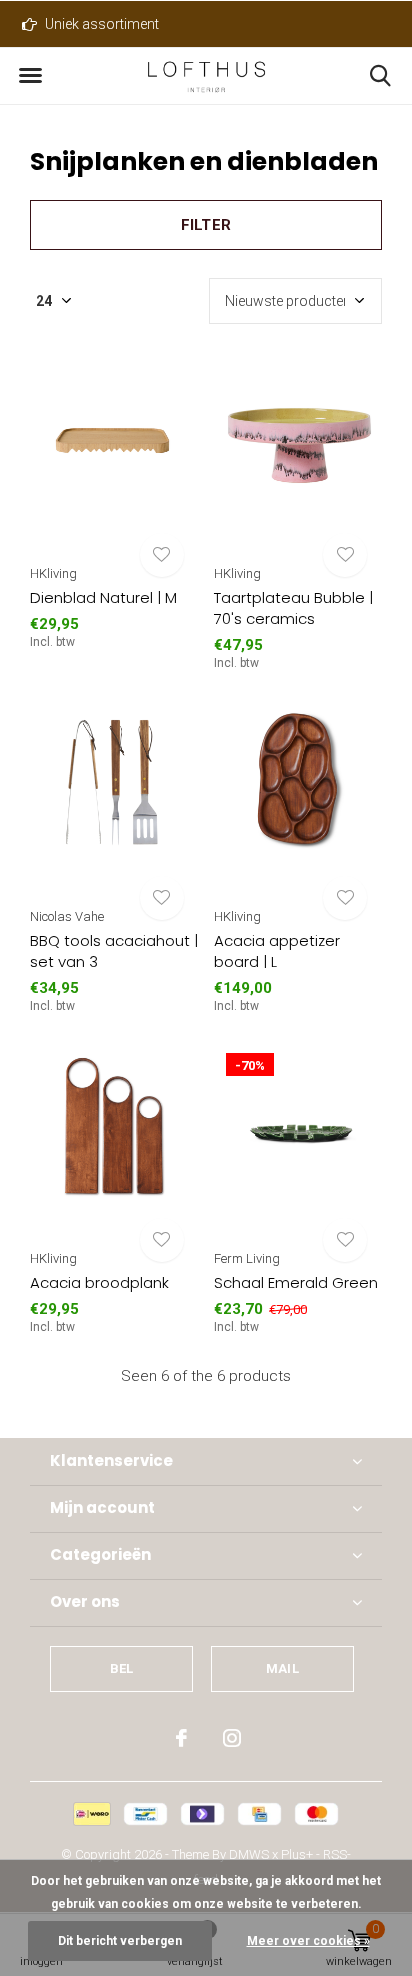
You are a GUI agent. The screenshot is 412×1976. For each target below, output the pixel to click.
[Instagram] (232, 1738)
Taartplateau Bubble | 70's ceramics (293, 608)
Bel (122, 1668)
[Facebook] (181, 1738)
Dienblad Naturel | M (103, 597)
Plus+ (297, 1854)
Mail (282, 1668)
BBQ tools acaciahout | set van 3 (114, 951)
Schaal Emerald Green (296, 1282)
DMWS (249, 1854)
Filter (206, 225)
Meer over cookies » (308, 1941)
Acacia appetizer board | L (277, 951)
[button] (30, 76)
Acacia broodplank (99, 1282)
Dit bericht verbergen (120, 1941)
